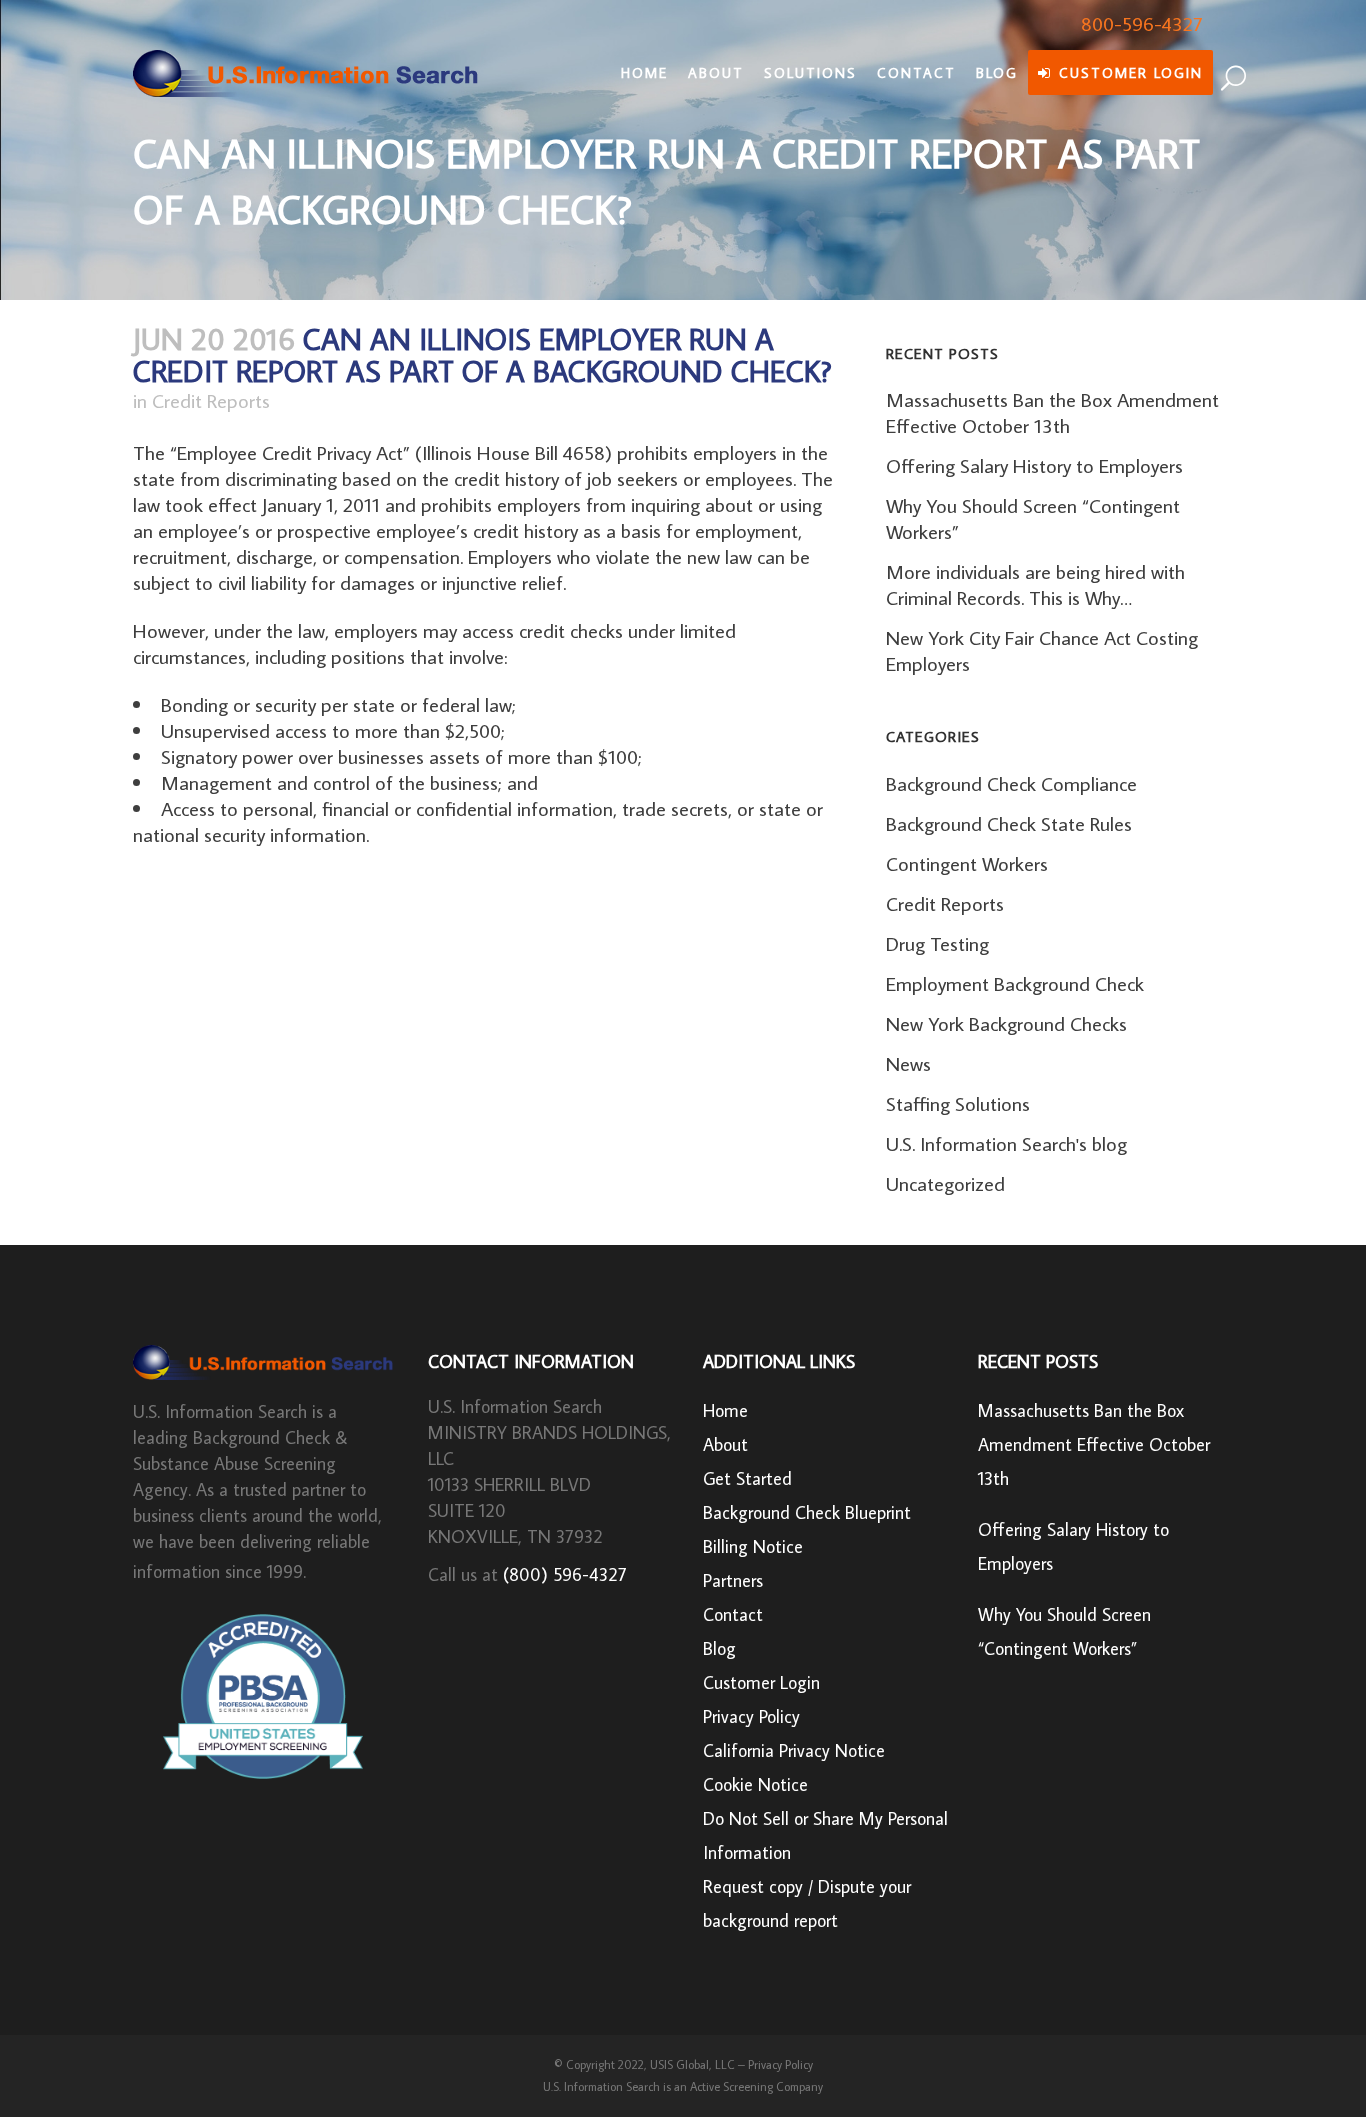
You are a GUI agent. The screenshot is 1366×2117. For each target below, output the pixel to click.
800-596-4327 (1142, 23)
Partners (733, 1580)
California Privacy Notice (794, 1750)
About (725, 1444)
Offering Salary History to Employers (1034, 465)
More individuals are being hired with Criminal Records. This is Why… (1035, 584)
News (908, 1063)
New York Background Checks (1006, 1023)
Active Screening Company (756, 2086)
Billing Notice (753, 1546)
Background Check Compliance (1011, 783)
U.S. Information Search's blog (1006, 1143)
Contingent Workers (967, 863)
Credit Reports (211, 400)
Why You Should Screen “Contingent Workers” (1064, 1631)
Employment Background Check (1015, 983)
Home (725, 1410)
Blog (719, 1648)
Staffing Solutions (958, 1103)
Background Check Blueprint (807, 1512)
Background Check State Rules (1009, 823)
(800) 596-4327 (565, 1574)
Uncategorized (945, 1183)
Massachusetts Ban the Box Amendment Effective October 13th (1052, 412)
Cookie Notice (755, 1784)
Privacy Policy (751, 1716)
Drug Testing (937, 943)
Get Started (747, 1478)
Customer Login (761, 1682)
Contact (733, 1614)
